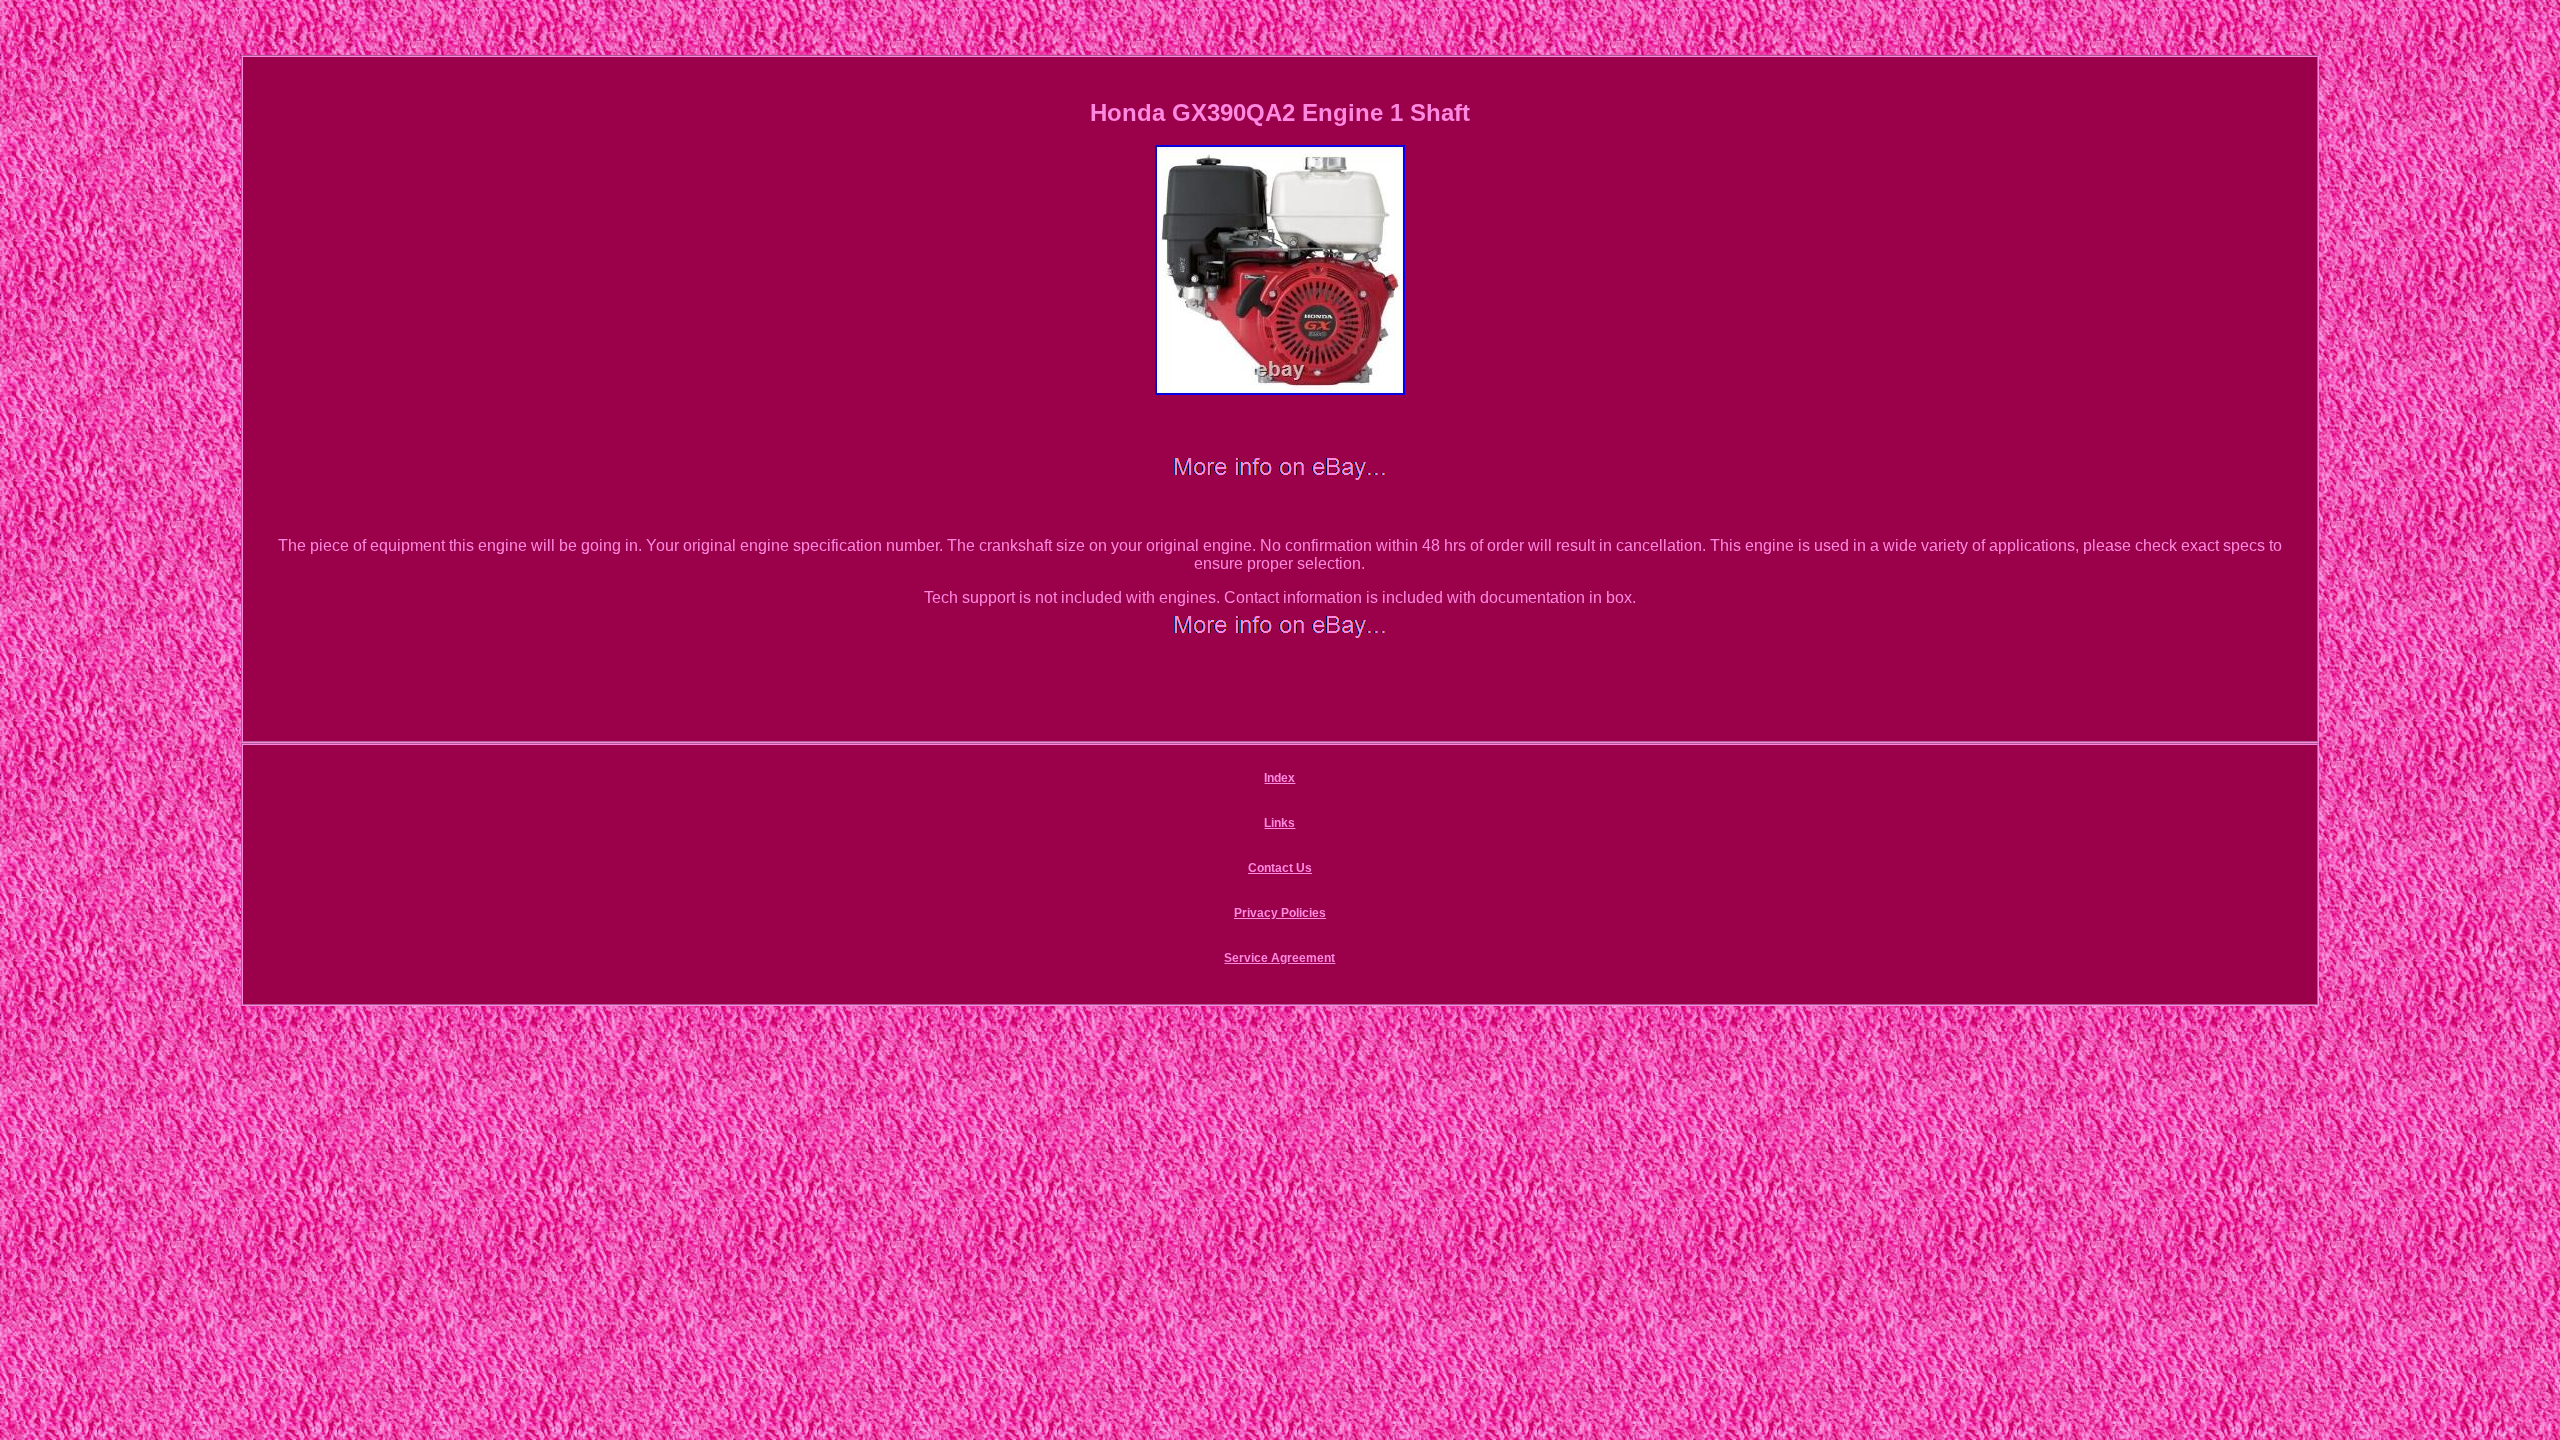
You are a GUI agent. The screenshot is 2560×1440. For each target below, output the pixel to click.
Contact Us (1280, 868)
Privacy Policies (1280, 913)
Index (1279, 778)
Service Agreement (1279, 958)
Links (1279, 823)
